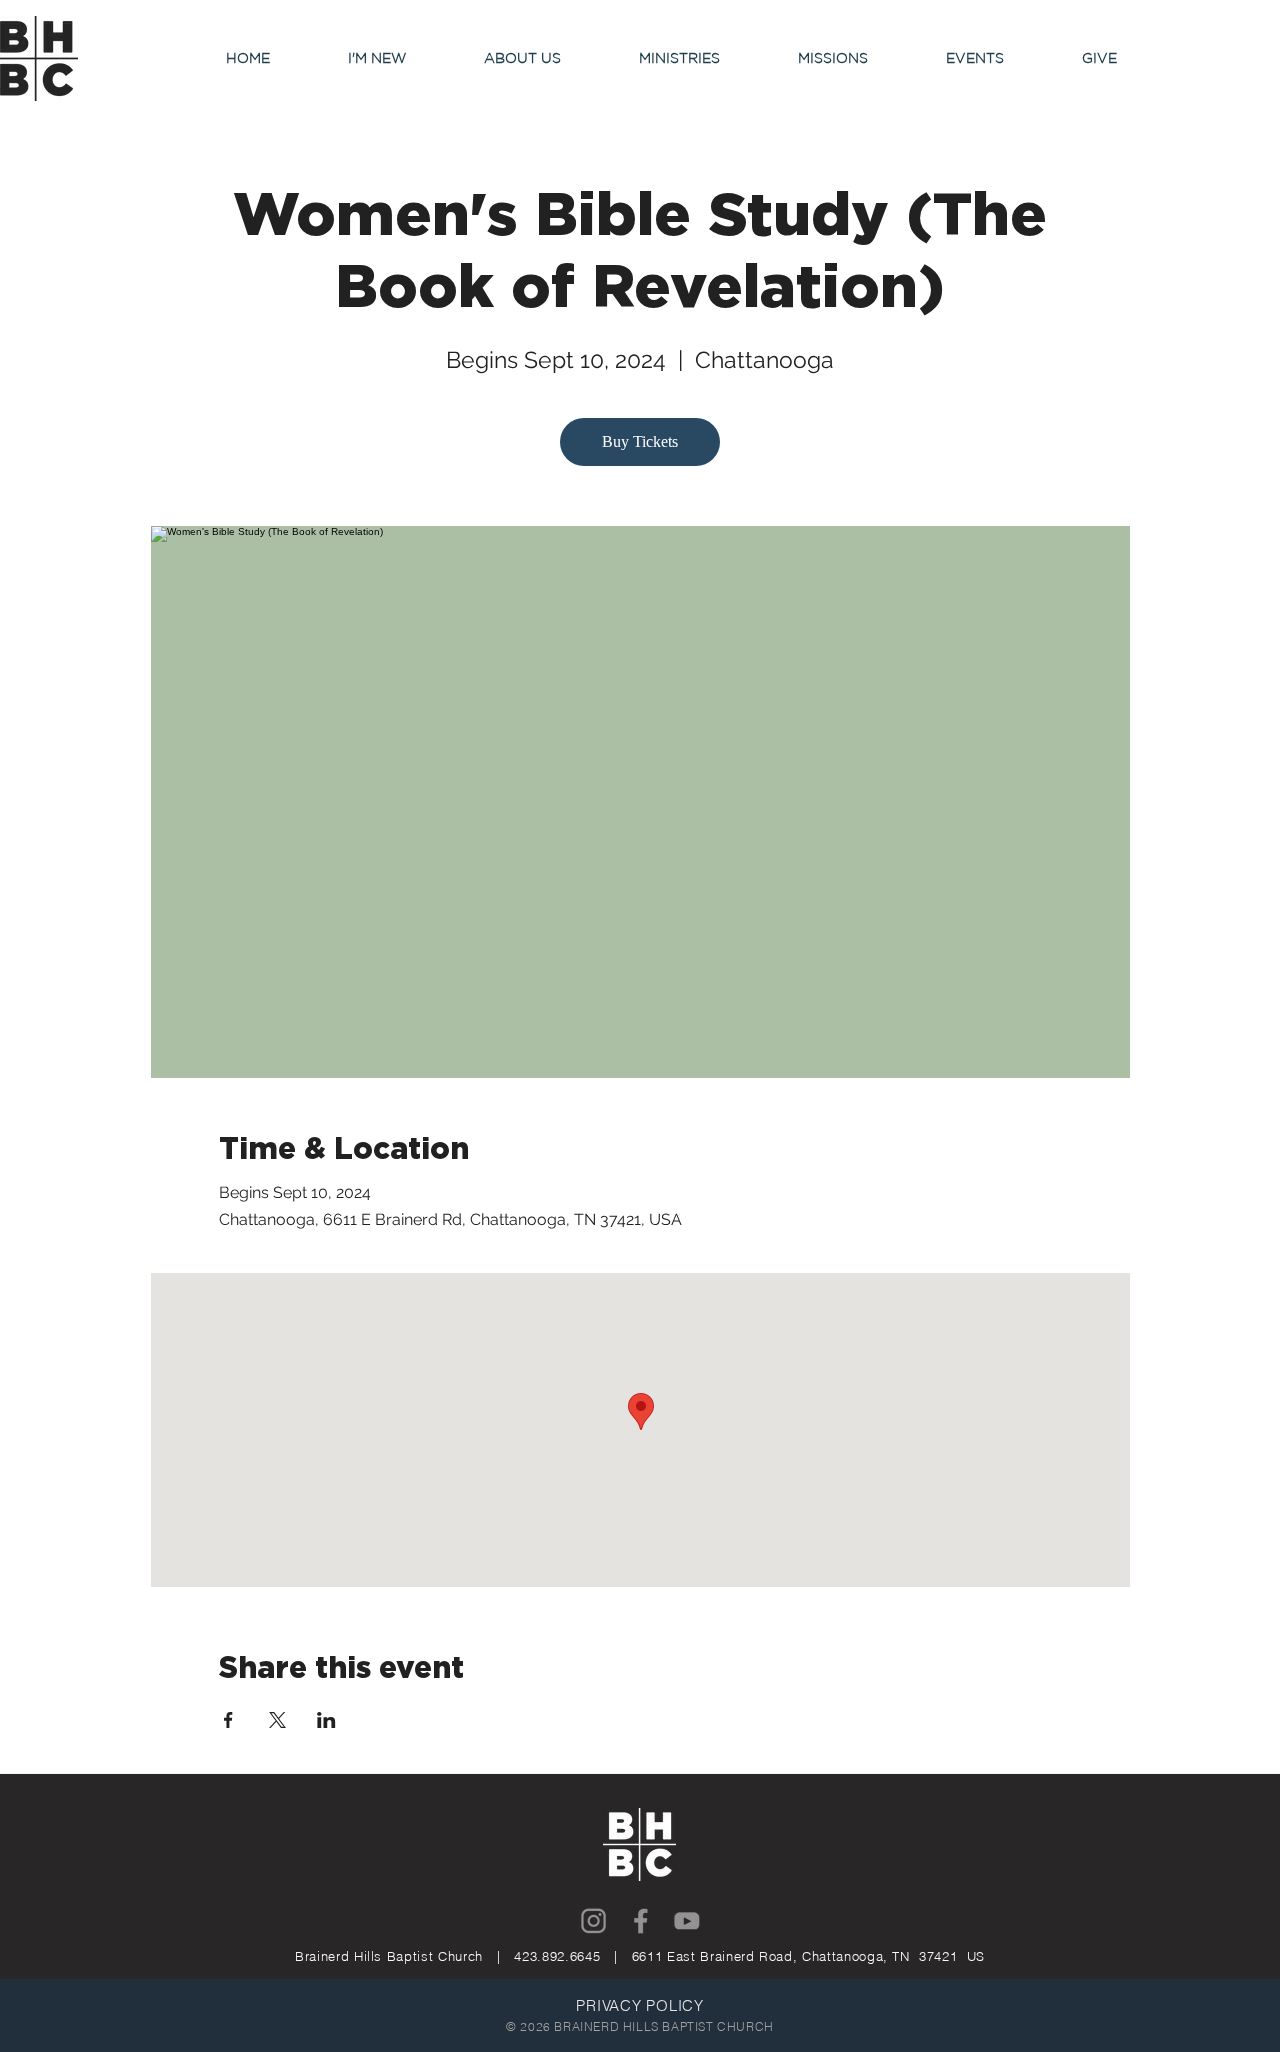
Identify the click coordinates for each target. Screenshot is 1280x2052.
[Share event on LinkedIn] (326, 1720)
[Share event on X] (277, 1720)
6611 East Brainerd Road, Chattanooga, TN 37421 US (808, 1956)
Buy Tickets (640, 441)
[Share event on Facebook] (228, 1720)
